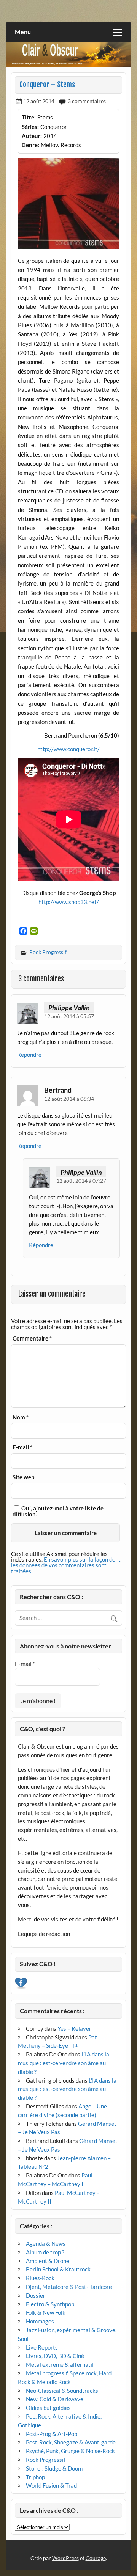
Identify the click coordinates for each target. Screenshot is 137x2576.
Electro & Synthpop (50, 2304)
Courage (96, 2558)
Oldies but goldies (48, 2408)
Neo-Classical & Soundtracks (62, 2391)
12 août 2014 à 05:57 (69, 1016)
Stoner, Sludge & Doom (54, 2468)
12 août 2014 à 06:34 (69, 1099)
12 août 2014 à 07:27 (81, 1181)
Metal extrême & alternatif (60, 2364)
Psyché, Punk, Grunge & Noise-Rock (70, 2451)
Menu (23, 32)
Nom (21, 1417)
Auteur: (32, 136)
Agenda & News (46, 2243)
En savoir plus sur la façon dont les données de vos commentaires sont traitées (66, 1565)
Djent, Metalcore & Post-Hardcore (69, 2287)
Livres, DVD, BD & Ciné (55, 2356)
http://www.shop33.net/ (69, 902)
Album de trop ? (45, 2252)
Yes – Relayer (74, 2028)
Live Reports (42, 2347)
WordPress (65, 2558)
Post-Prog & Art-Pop (52, 2434)
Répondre (29, 1055)
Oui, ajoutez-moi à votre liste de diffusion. (58, 1511)
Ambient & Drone (48, 2261)
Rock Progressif (48, 952)
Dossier (36, 2295)
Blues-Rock (40, 2278)
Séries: (30, 127)
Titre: (29, 117)
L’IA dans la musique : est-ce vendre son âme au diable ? (64, 2063)
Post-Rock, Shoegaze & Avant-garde (71, 2442)
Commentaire (32, 1338)
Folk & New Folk (46, 2312)
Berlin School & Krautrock (58, 2269)
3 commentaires (87, 101)
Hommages (40, 2321)
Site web (24, 1477)
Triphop (35, 2477)
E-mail (22, 1447)
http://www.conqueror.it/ (68, 749)
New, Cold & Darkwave (55, 2399)
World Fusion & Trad (51, 2485)
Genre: (30, 145)
